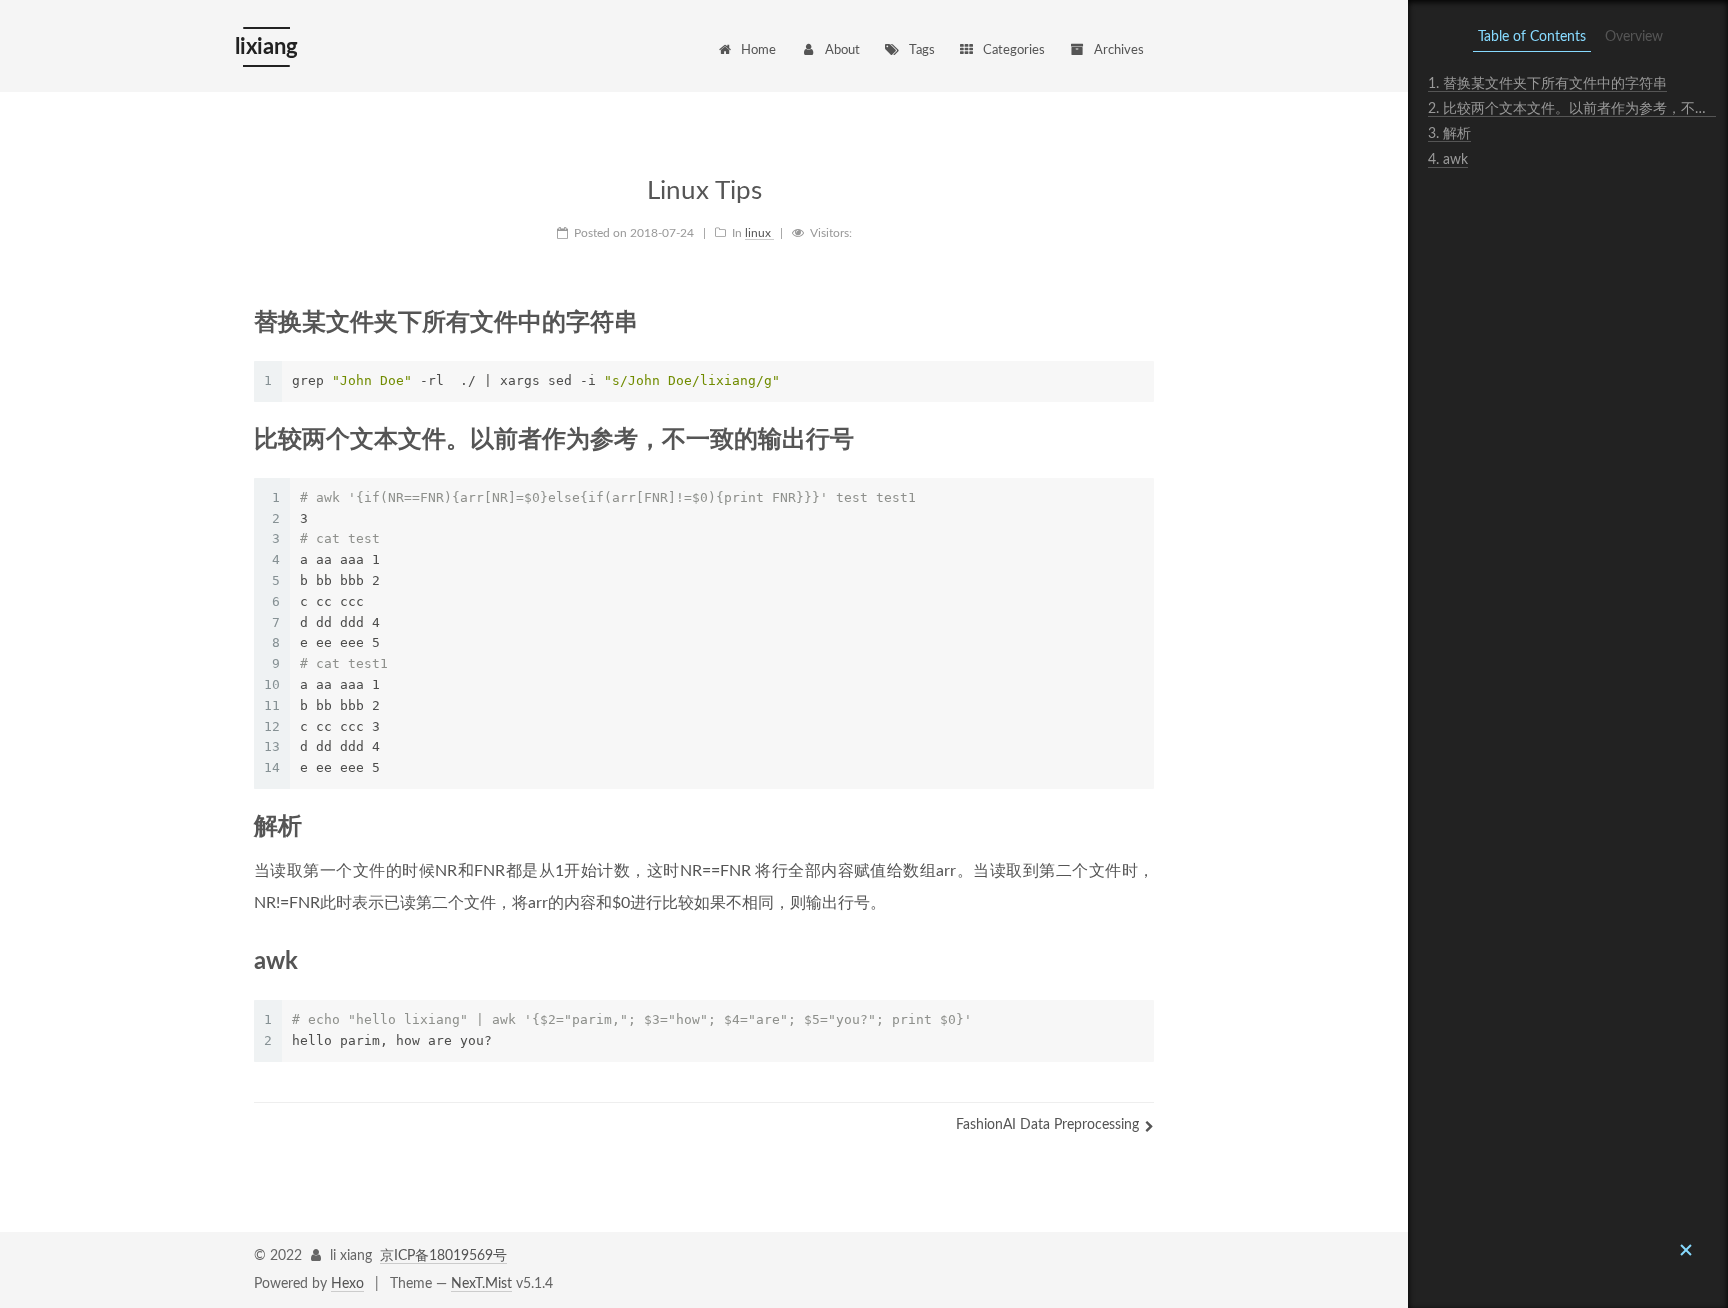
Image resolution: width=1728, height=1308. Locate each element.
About (842, 50)
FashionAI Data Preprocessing (1047, 1125)
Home (758, 50)
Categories (1014, 50)
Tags (922, 50)
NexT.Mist (481, 1284)
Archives (1119, 50)
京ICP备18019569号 (443, 1256)
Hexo (347, 1284)
